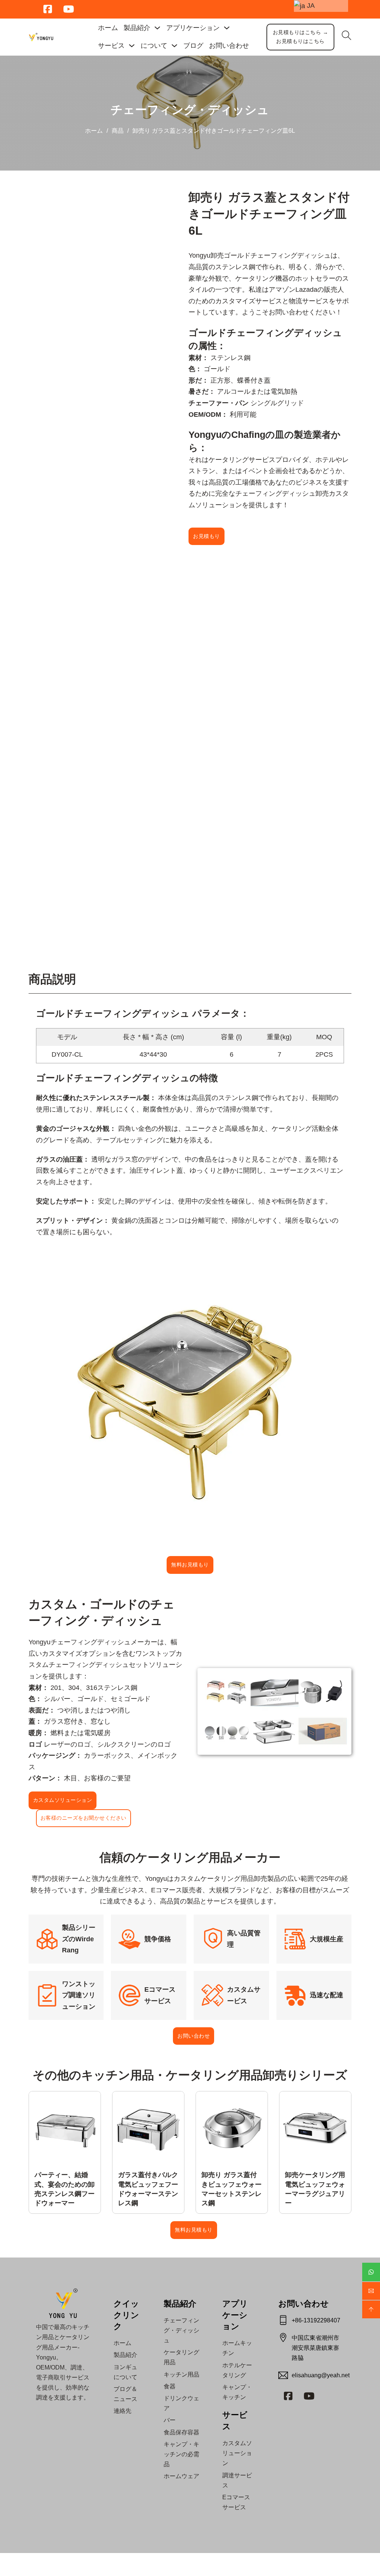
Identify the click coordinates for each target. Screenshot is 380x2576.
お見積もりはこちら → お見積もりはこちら (301, 37)
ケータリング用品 (181, 2357)
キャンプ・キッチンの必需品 (181, 2454)
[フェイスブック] (288, 2396)
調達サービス (237, 2480)
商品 (118, 131)
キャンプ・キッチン (237, 2392)
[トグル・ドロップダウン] (157, 28)
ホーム (108, 28)
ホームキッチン (237, 2348)
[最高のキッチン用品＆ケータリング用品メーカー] (41, 37)
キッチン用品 (181, 2374)
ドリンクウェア (181, 2403)
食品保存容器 (181, 2432)
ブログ (193, 46)
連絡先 (122, 2411)
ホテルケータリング (237, 2370)
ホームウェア (181, 2476)
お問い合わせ (229, 46)
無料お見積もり (190, 1565)
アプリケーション (235, 2315)
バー (170, 2420)
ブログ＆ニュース (125, 2394)
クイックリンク (126, 2315)
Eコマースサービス (236, 2502)
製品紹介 (137, 28)
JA (310, 6)
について (154, 46)
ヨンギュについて (125, 2372)
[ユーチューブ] (309, 2396)
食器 (170, 2386)
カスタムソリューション (63, 1800)
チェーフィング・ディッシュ (190, 110)
